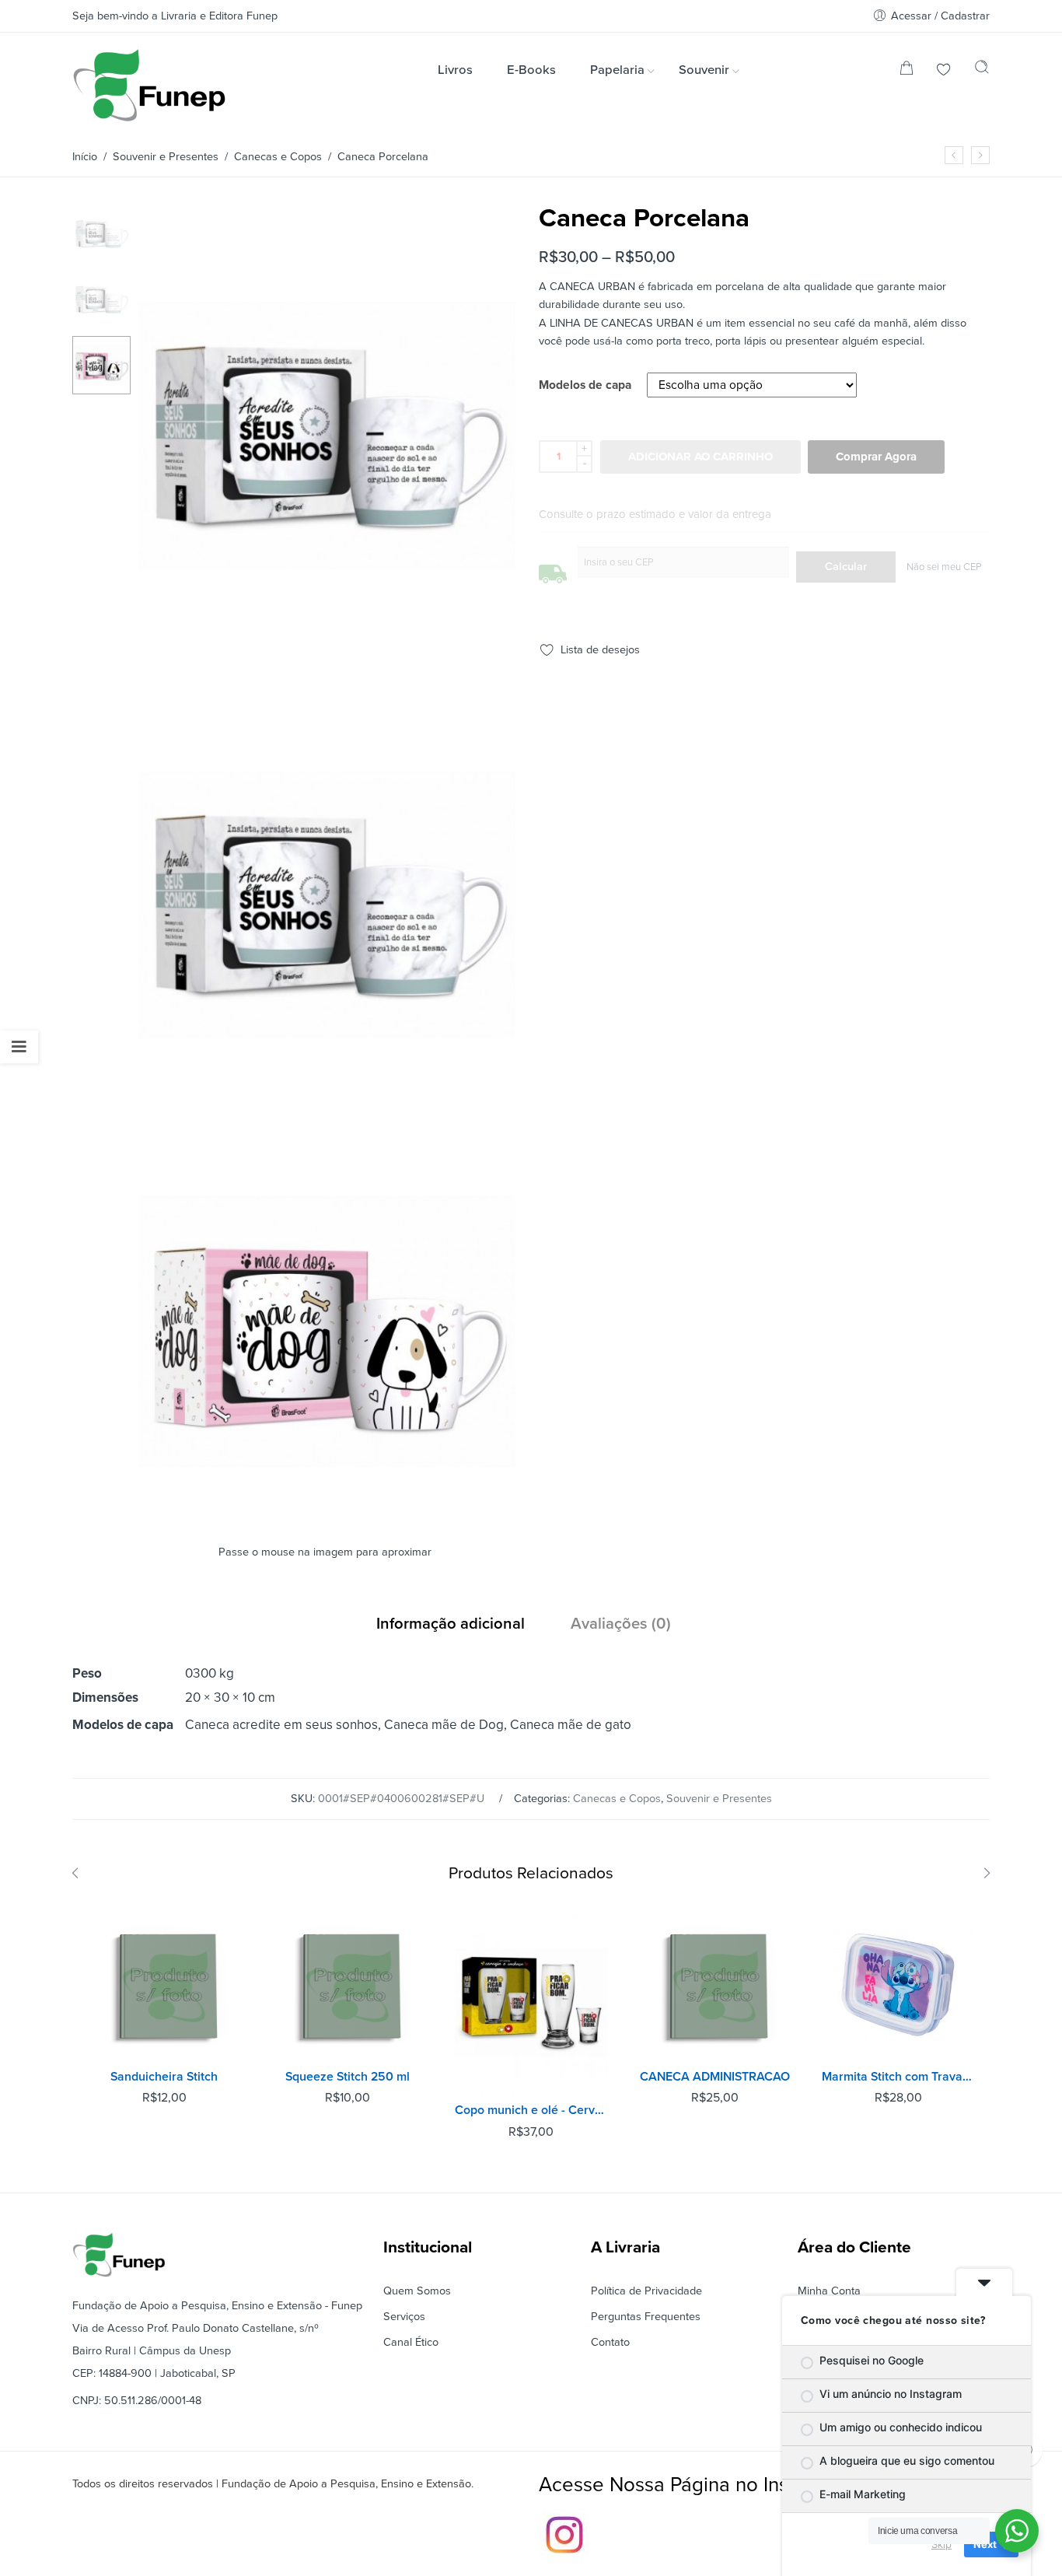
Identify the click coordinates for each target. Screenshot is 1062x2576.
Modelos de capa (585, 386)
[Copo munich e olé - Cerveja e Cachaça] (531, 2002)
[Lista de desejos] (944, 71)
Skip (941, 2544)
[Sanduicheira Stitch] (164, 1985)
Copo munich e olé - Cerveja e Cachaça (531, 2110)
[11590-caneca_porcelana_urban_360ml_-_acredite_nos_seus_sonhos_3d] (101, 233)
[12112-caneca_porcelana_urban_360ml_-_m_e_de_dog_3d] (327, 1514)
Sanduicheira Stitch (164, 2077)
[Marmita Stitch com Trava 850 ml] (898, 1985)
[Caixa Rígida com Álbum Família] (954, 155)
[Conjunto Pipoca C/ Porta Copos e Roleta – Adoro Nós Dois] (980, 155)
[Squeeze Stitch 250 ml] (348, 1985)
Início (85, 157)
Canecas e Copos (278, 157)
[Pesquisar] (982, 71)
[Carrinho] (907, 71)
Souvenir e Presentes (166, 157)
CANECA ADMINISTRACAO (715, 2077)
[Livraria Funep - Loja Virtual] (149, 85)
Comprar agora (876, 457)
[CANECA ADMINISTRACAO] (714, 1985)
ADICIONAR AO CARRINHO (700, 457)
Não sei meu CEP (944, 567)
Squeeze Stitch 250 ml (348, 2077)
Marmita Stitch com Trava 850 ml (898, 2077)
